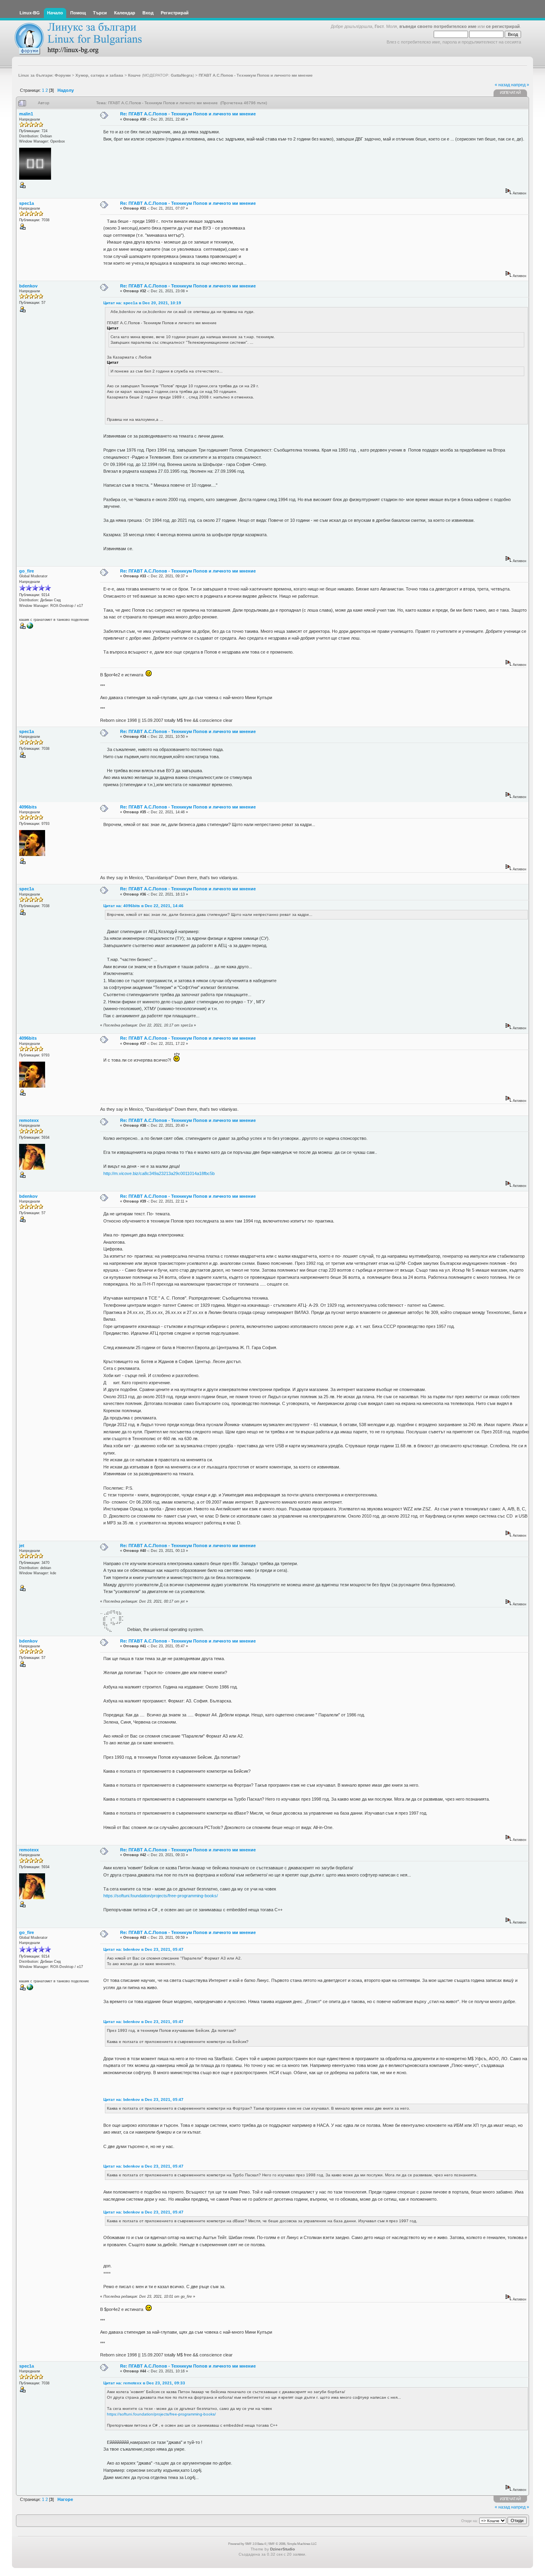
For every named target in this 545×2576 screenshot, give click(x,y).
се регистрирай (503, 26)
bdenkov (28, 286)
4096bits (28, 807)
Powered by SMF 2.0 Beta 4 (247, 2544)
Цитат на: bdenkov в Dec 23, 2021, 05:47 (143, 1949)
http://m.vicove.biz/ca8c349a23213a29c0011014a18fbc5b (159, 1173)
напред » (520, 85)
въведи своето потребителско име (438, 26)
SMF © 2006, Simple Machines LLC (292, 2544)
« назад (502, 85)
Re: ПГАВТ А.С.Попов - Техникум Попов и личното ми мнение (188, 114)
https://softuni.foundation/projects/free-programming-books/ (161, 1896)
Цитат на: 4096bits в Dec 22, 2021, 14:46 (143, 906)
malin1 (26, 114)
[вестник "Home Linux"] (30, 628)
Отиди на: (470, 2521)
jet (22, 1546)
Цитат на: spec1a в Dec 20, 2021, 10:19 (142, 303)
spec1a (27, 203)
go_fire (27, 571)
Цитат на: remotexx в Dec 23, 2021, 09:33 (144, 2383)
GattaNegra (182, 75)
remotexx (29, 1120)
